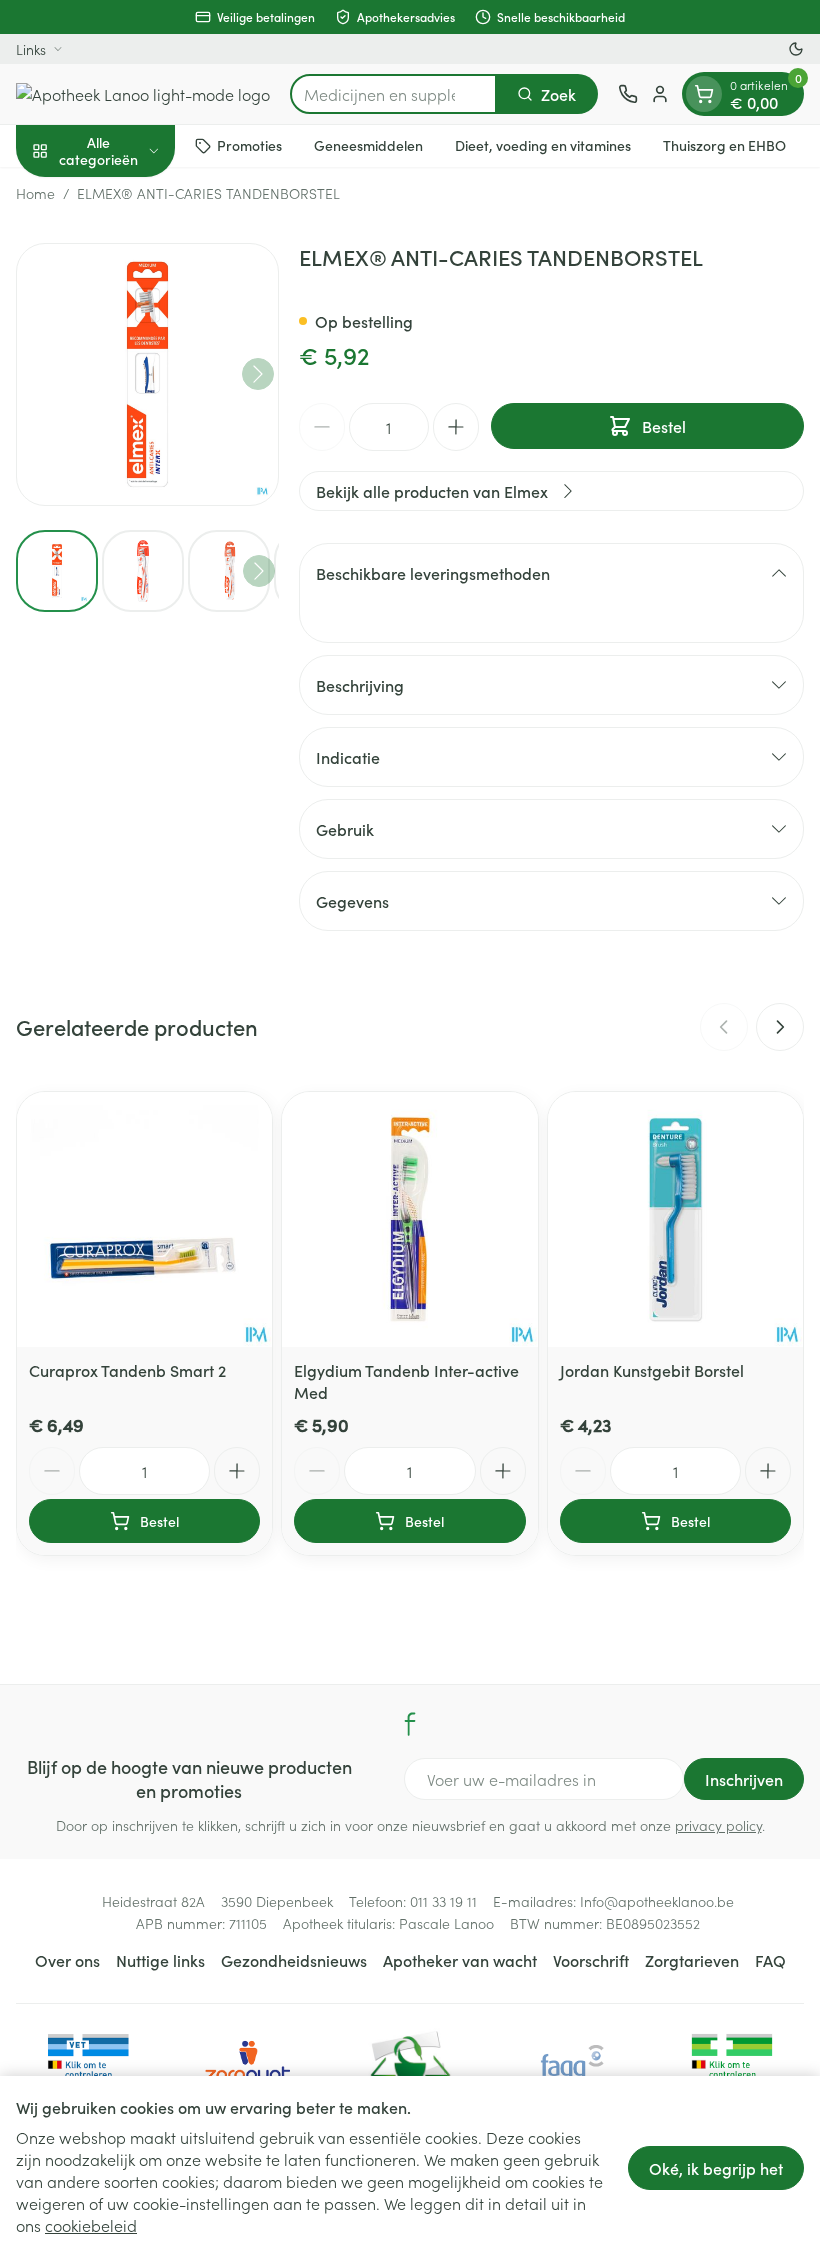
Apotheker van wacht (460, 1960)
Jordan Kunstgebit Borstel (652, 1370)
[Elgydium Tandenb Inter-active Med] (409, 1219)
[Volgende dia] (780, 1027)
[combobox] (393, 94)
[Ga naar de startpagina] (143, 94)
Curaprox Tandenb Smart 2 (127, 1370)
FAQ (770, 1960)
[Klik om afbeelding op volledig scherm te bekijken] (147, 374)
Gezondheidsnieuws (294, 1960)
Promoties (249, 145)
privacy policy (718, 1825)
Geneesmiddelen (368, 145)
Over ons (67, 1960)
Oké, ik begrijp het (716, 2168)
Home (35, 193)
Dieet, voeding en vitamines (543, 145)
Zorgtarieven (692, 1960)
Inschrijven (744, 1779)
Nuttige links (160, 1960)
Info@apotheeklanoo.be (657, 1901)
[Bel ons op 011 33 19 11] (628, 94)
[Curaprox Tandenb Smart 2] (144, 1219)
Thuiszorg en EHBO (724, 145)
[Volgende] (258, 374)
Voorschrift (591, 1960)
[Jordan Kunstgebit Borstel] (675, 1219)
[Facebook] (410, 1724)
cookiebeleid (91, 2225)
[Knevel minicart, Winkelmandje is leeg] (704, 94)
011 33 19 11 (443, 1901)
